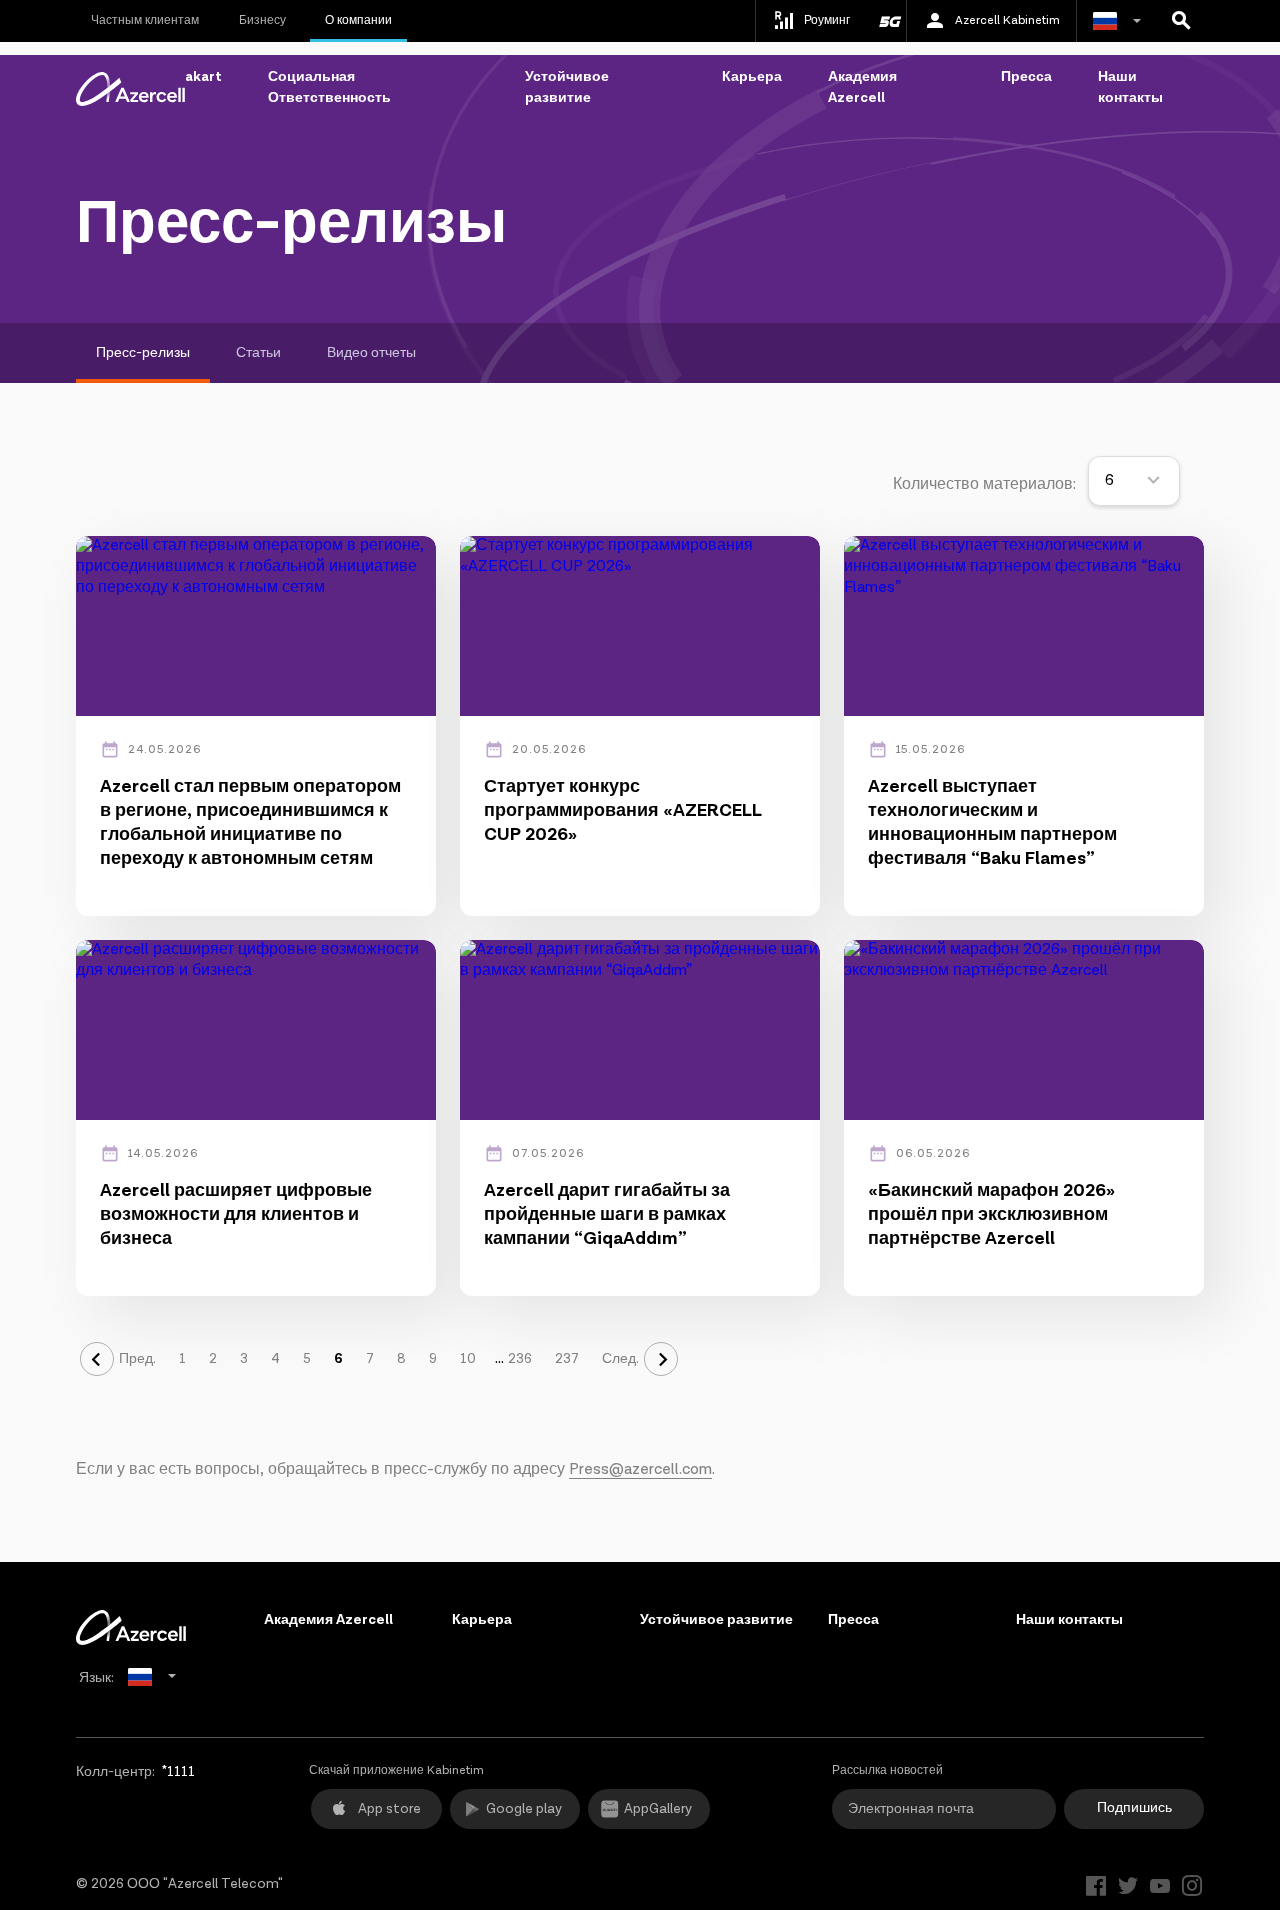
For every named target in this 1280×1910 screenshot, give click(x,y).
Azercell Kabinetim (1007, 20)
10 (468, 1359)
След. (620, 1359)
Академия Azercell (862, 87)
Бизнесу (262, 20)
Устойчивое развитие (567, 87)
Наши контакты (1130, 87)
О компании (358, 20)
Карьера (752, 77)
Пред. (137, 1359)
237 (567, 1359)
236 (520, 1359)
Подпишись (1134, 1808)
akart (203, 77)
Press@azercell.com (640, 1469)
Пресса (1026, 77)
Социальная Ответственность (329, 87)
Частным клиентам (145, 20)
